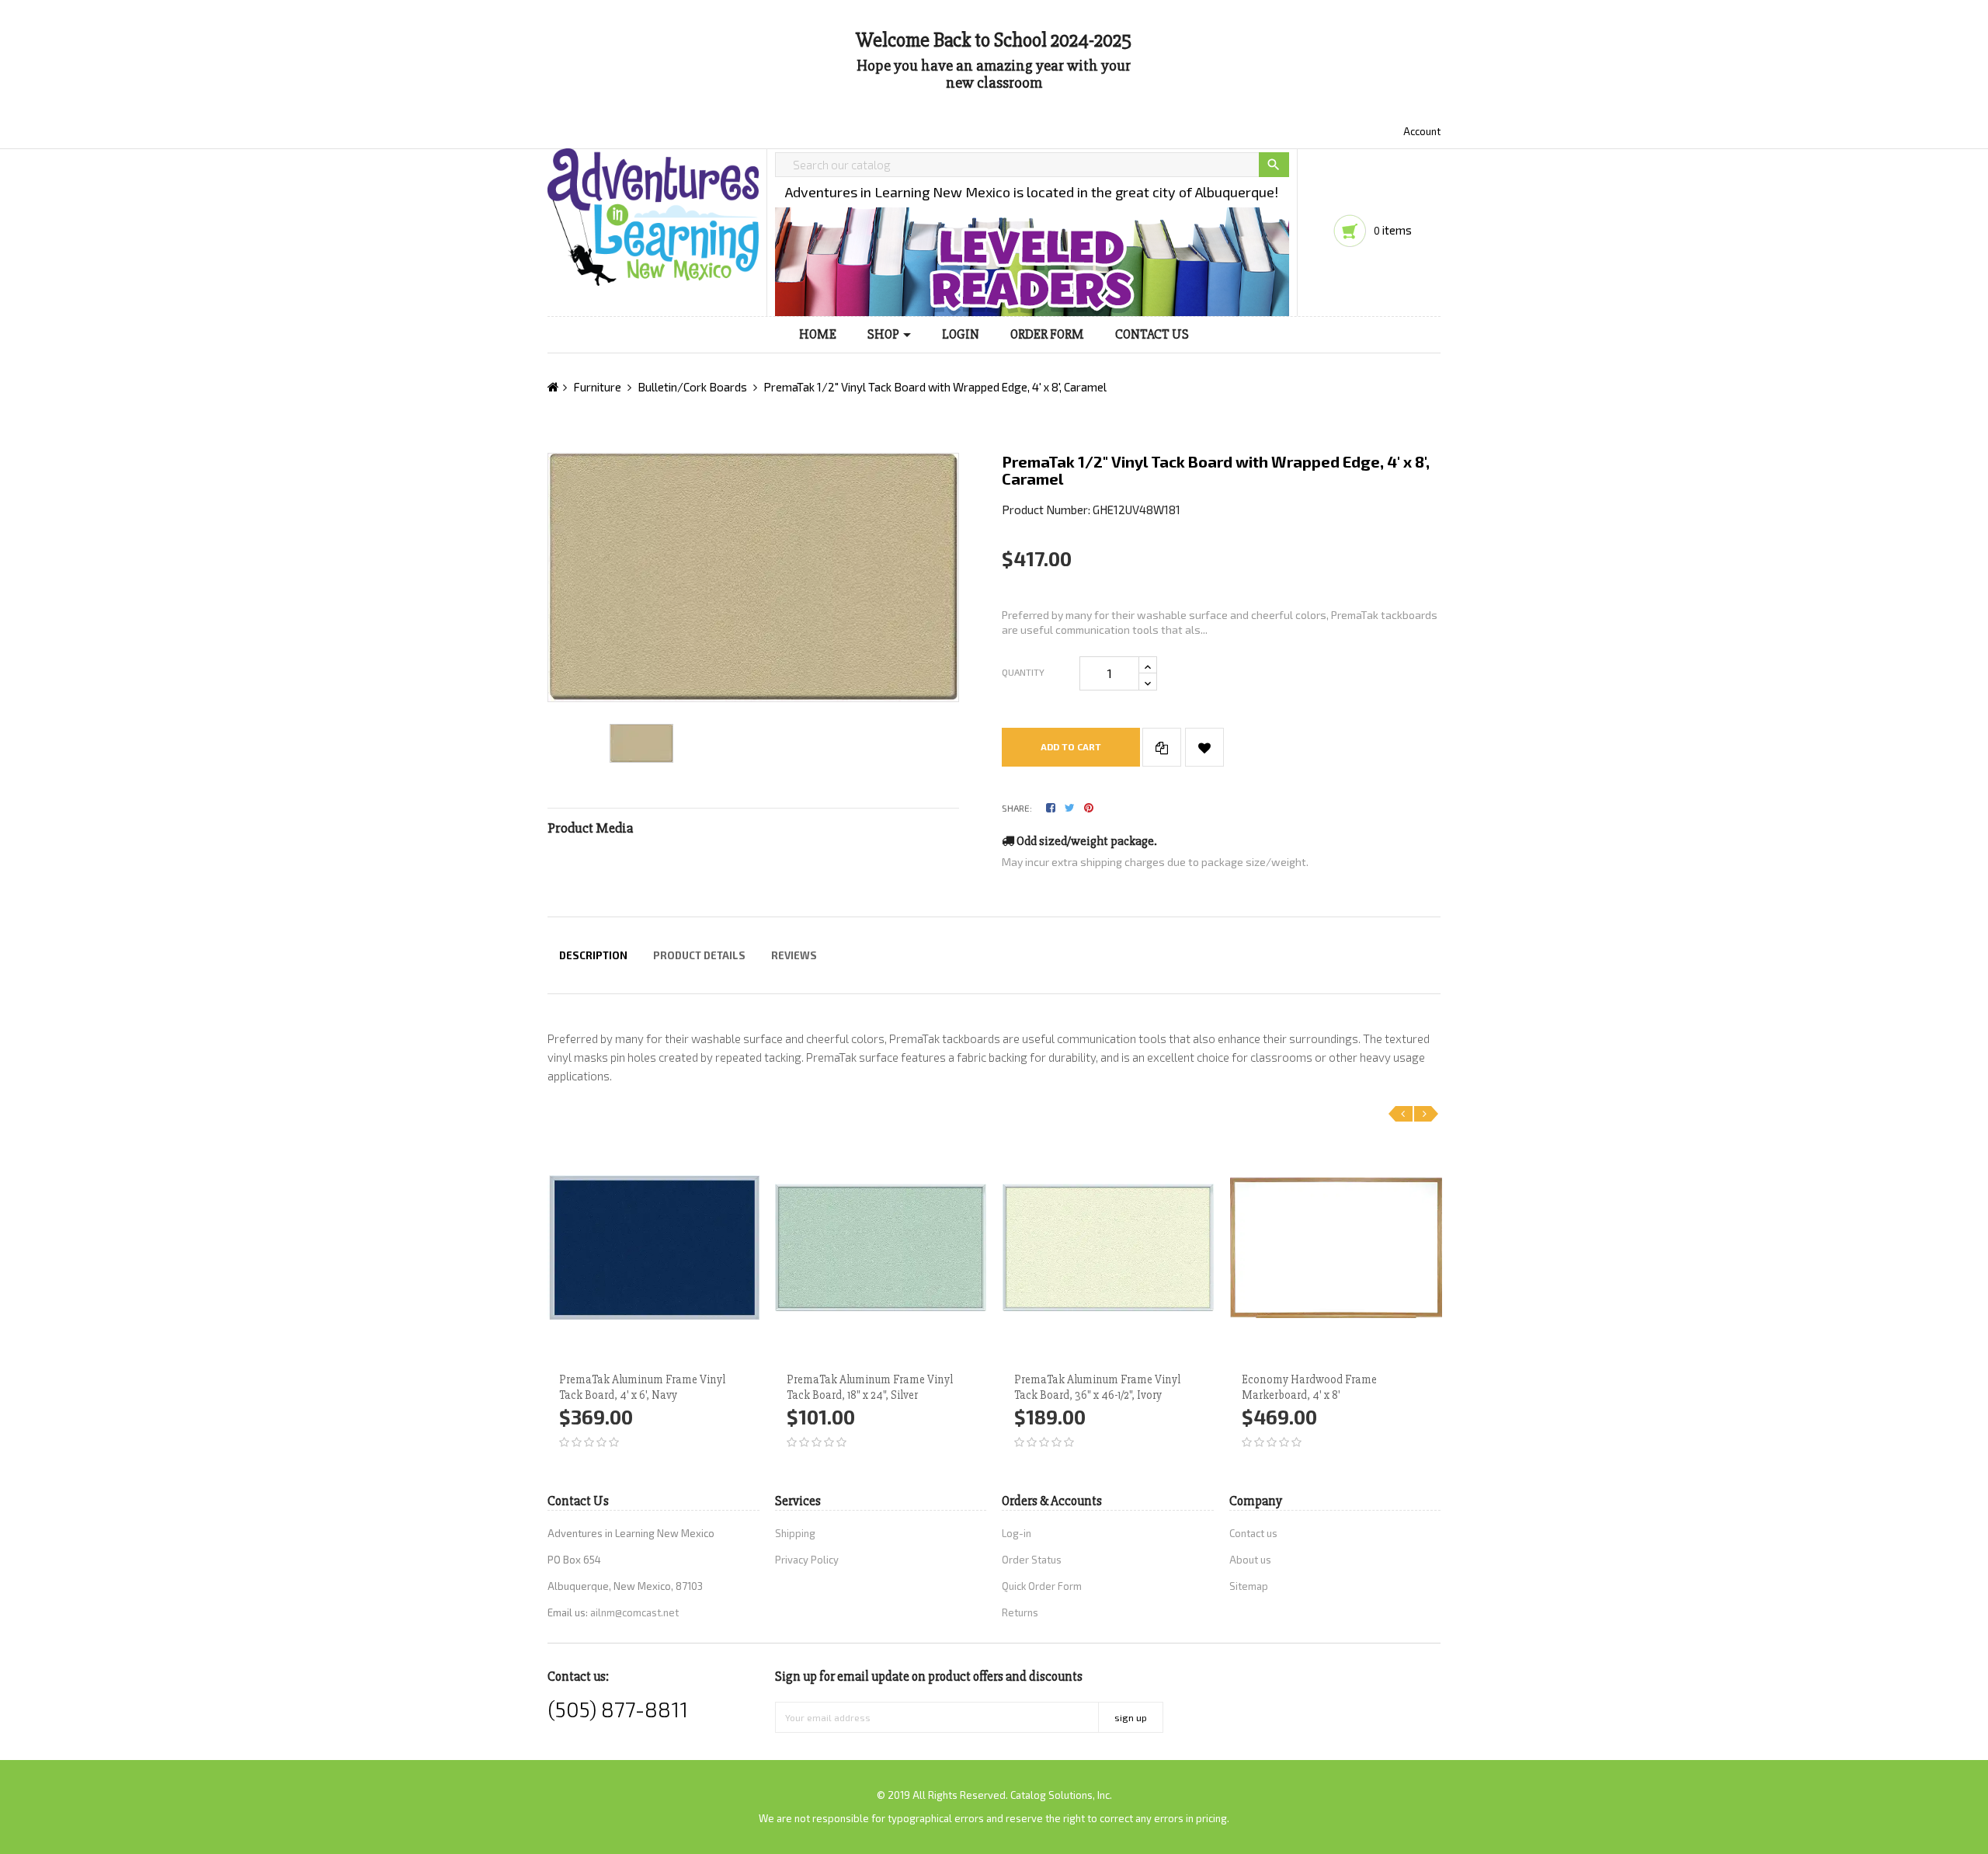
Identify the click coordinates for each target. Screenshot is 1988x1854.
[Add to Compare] (1162, 747)
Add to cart (1071, 746)
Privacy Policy (807, 1560)
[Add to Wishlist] (1204, 747)
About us (1250, 1560)
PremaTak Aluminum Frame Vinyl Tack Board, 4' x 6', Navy (642, 1387)
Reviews (794, 955)
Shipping (795, 1533)
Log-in (1017, 1533)
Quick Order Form (1042, 1586)
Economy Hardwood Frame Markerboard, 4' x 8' (1309, 1387)
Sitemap (1249, 1586)
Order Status (1032, 1560)
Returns (1020, 1612)
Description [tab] (593, 955)
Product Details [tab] (699, 955)
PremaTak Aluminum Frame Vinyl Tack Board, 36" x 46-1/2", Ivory (1097, 1387)
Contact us (1253, 1533)
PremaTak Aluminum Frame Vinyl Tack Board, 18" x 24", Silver (870, 1387)
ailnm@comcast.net (634, 1612)
